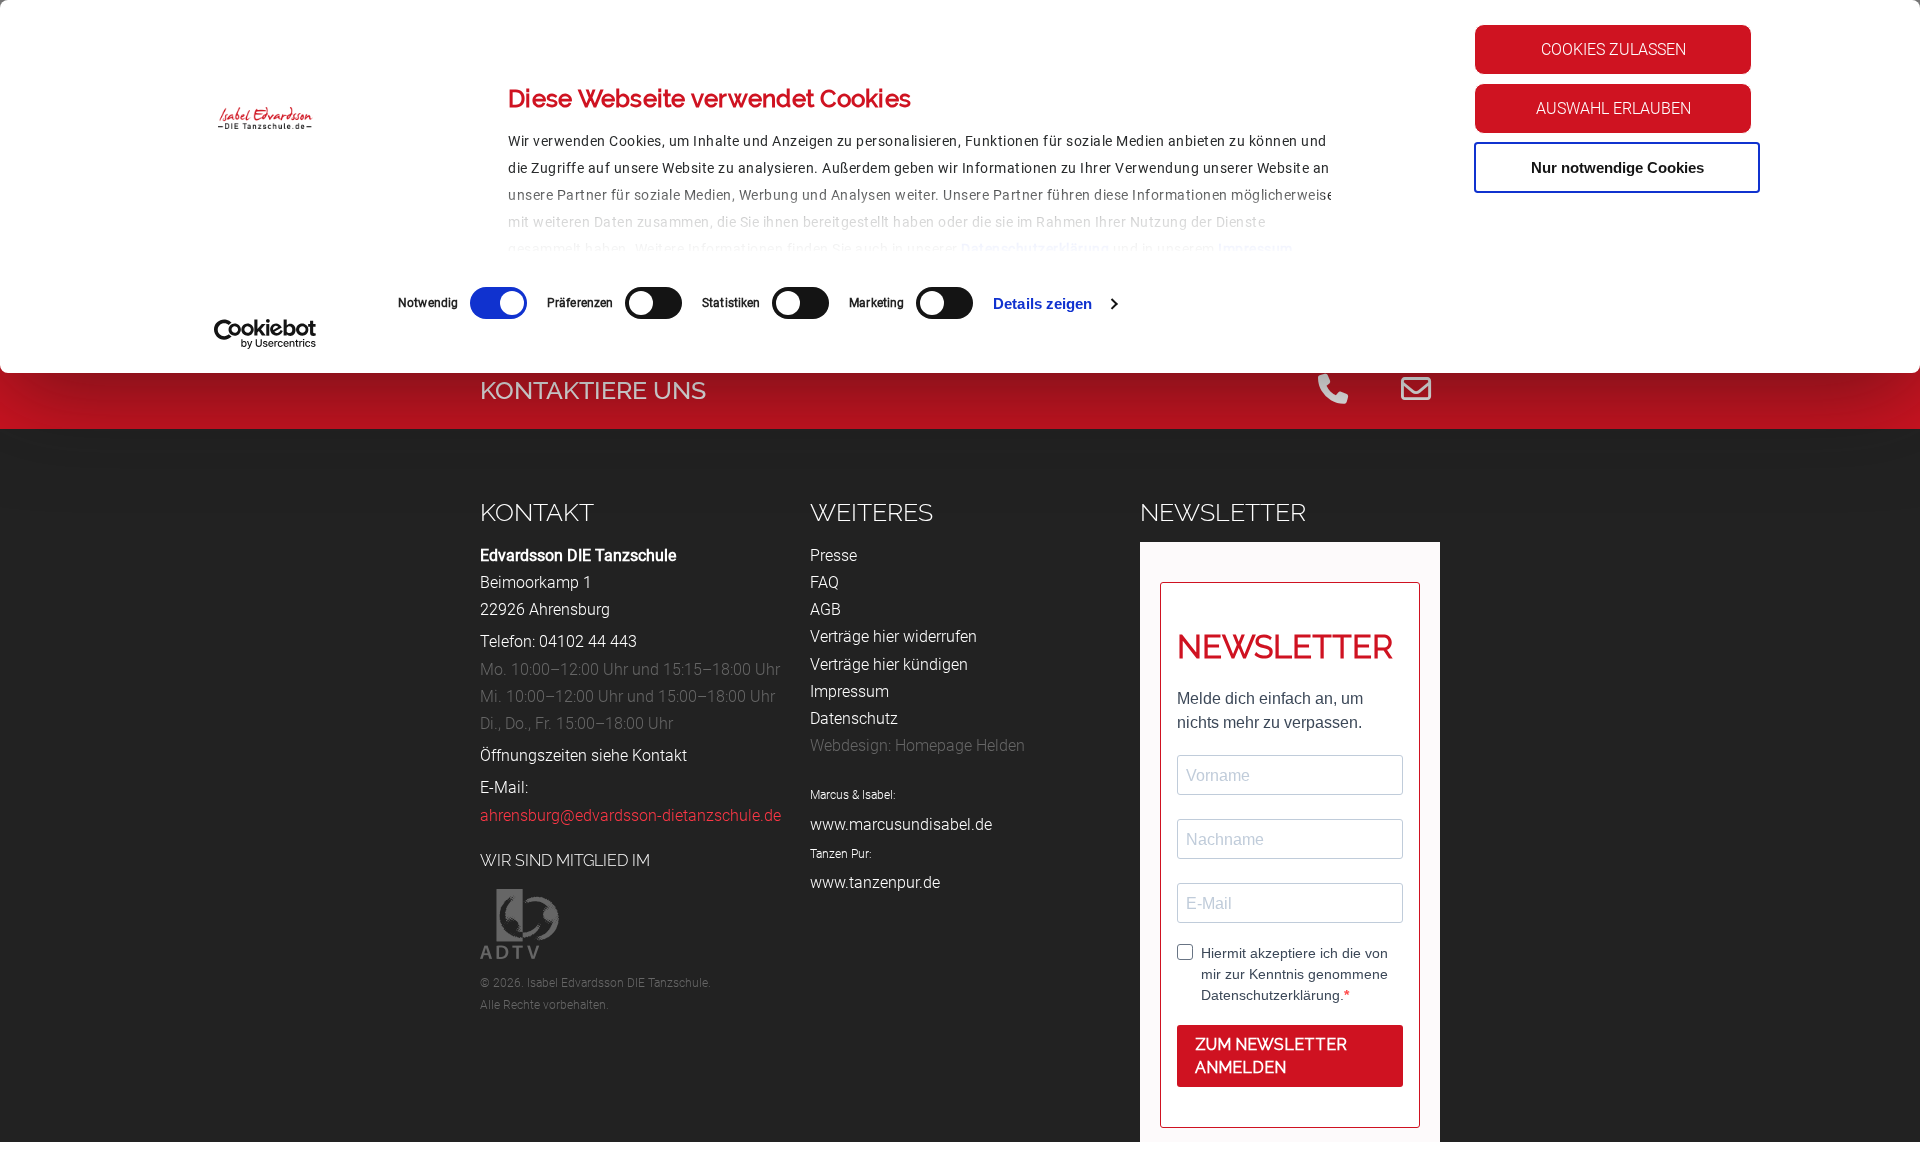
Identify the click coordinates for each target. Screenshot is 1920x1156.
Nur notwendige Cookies (1617, 167)
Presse (833, 555)
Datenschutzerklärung (1035, 249)
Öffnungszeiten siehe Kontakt (583, 755)
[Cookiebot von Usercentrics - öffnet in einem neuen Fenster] (265, 334)
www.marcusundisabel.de (901, 824)
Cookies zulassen (1613, 49)
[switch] (653, 303)
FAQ (824, 582)
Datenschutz (854, 718)
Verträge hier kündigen (889, 664)
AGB (825, 609)
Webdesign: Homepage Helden (917, 745)
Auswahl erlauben (1613, 108)
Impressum (1255, 249)
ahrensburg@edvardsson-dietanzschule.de (630, 815)
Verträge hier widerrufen (893, 636)
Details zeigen (1042, 303)
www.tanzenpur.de (875, 882)
